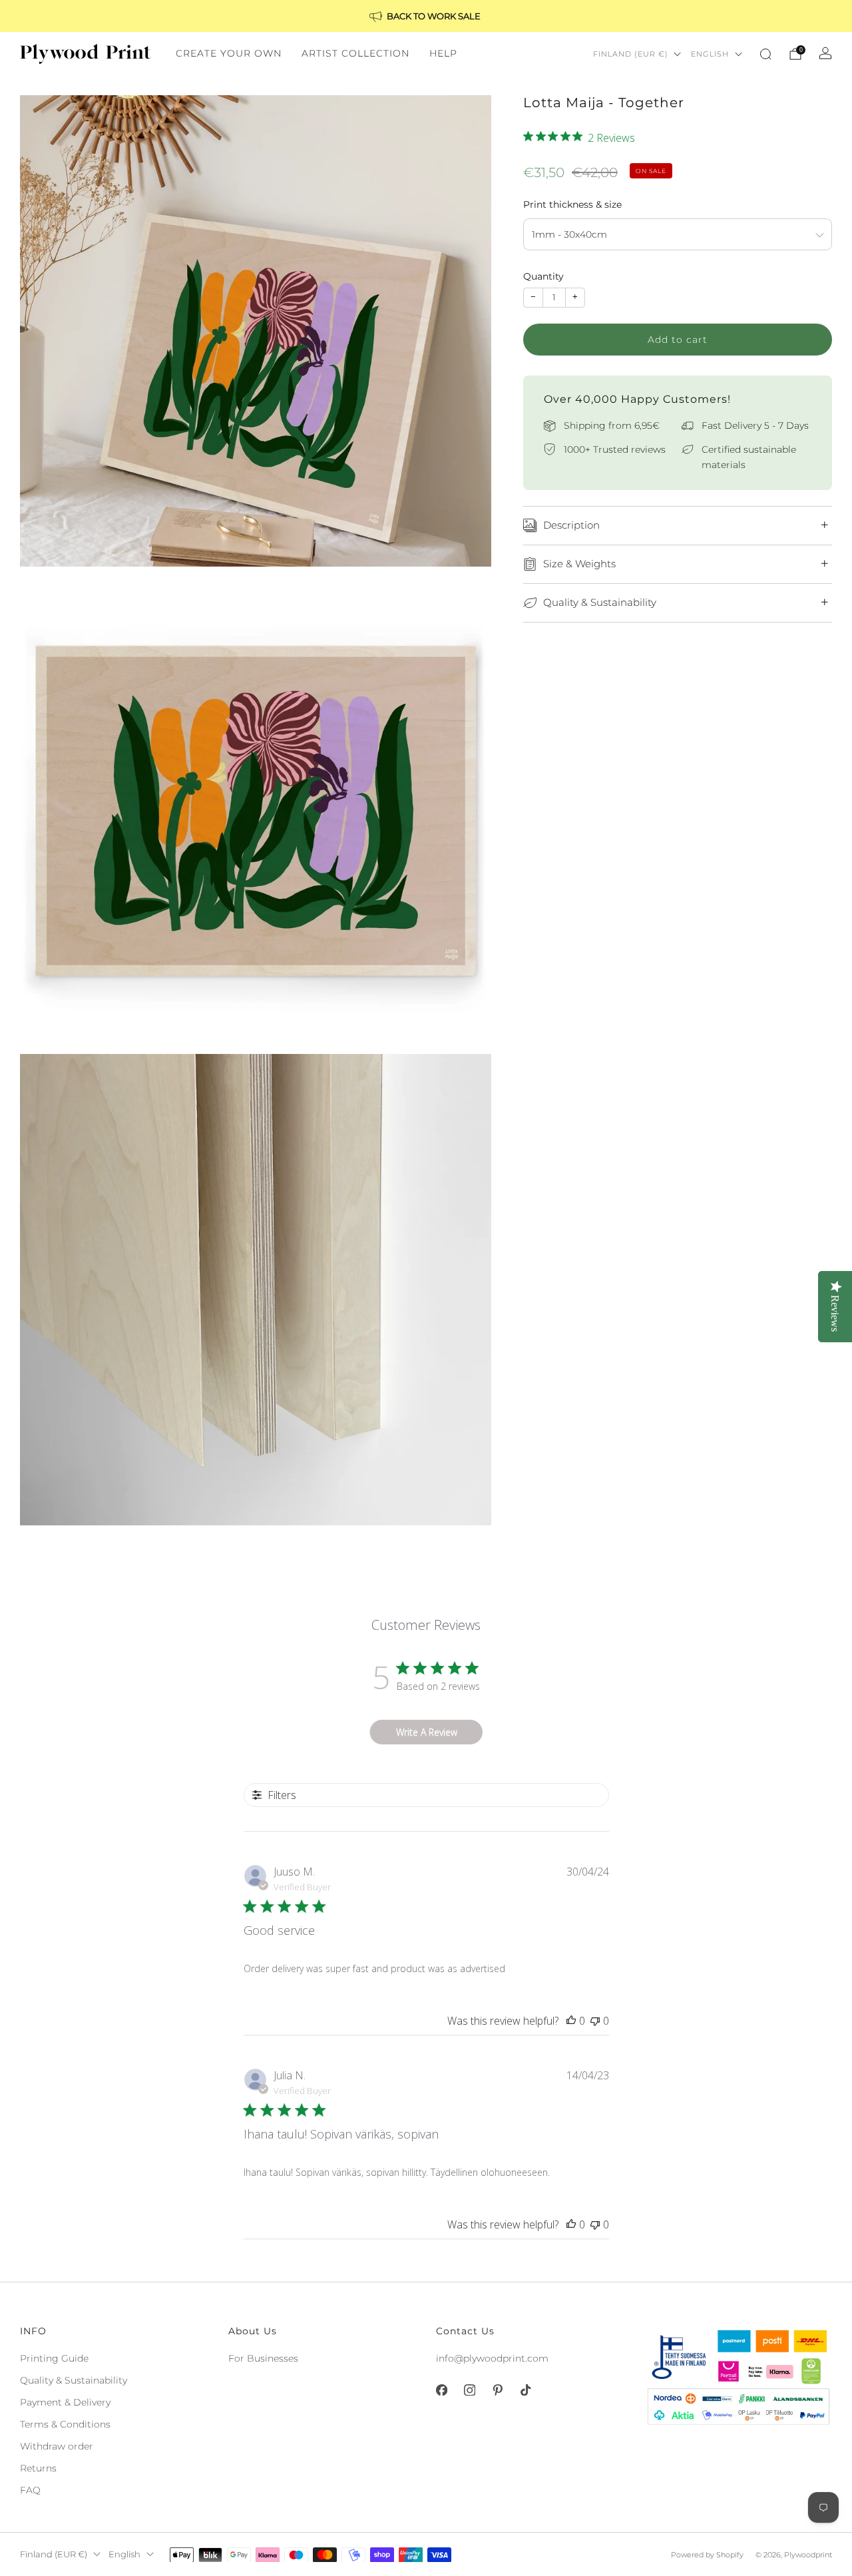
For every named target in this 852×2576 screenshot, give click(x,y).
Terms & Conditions (65, 2424)
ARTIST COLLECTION (355, 53)
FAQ (30, 2490)
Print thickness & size (572, 204)
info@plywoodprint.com (492, 2358)
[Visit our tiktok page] (525, 2390)
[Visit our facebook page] (441, 2390)
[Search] (765, 54)
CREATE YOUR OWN (229, 53)
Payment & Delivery (65, 2402)
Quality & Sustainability (74, 2380)
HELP (443, 53)
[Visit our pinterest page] (497, 2390)
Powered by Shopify (707, 2555)
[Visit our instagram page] (469, 2390)
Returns (38, 2468)
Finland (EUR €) (631, 54)
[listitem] (426, 16)
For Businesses (263, 2358)
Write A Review (427, 1732)
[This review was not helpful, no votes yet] (595, 2021)
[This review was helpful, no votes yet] (571, 2021)
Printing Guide (54, 2358)
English (710, 54)
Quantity (543, 276)
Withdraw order (57, 2446)
